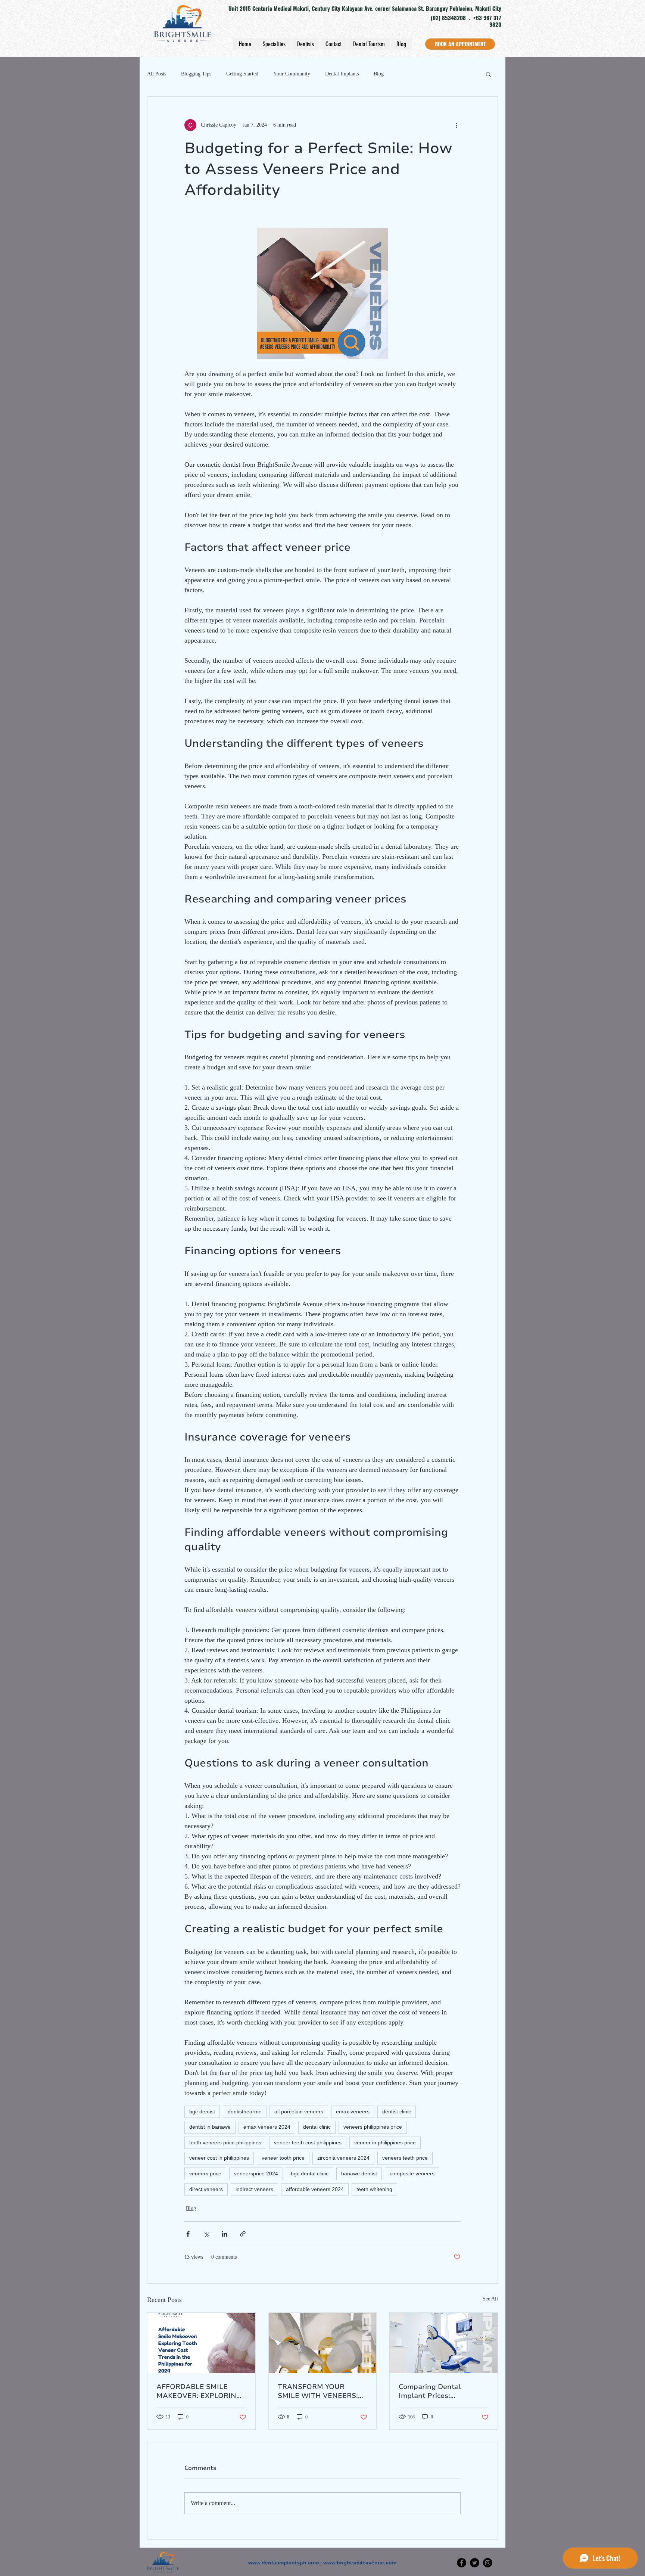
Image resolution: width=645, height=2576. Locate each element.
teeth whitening (374, 2189)
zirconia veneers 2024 (343, 2158)
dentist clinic (397, 2112)
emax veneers (353, 2112)
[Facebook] (462, 2563)
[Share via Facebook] (188, 2234)
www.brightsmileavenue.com (360, 2563)
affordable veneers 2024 (315, 2189)
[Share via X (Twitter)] (206, 2234)
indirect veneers (254, 2189)
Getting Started (242, 74)
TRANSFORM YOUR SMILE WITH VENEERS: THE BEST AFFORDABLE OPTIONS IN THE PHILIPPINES (320, 2391)
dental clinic (317, 2127)
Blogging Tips (196, 74)
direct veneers (206, 2189)
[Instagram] (488, 2563)
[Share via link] (243, 2234)
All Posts (157, 74)
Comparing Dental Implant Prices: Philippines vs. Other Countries (434, 2391)
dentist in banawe (210, 2127)
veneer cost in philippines (219, 2158)
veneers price (205, 2173)
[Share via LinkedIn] (225, 2234)
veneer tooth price (283, 2158)
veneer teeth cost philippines (308, 2142)
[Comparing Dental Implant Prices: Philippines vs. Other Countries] (444, 2343)
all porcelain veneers (299, 2112)
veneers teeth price (405, 2158)
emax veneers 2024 (267, 2127)
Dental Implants (342, 74)
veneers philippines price (373, 2127)
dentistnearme (245, 2112)
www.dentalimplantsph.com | (286, 2563)
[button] (488, 74)
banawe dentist (359, 2173)
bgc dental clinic (310, 2173)
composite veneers (412, 2173)
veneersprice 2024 (256, 2173)
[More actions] (456, 125)
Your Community (292, 74)
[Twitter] (475, 2563)
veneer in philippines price (385, 2142)
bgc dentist (202, 2112)
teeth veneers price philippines (225, 2142)
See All (490, 2299)
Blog (379, 74)
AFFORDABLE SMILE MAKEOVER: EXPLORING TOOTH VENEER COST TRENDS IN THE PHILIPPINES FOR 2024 (199, 2391)
